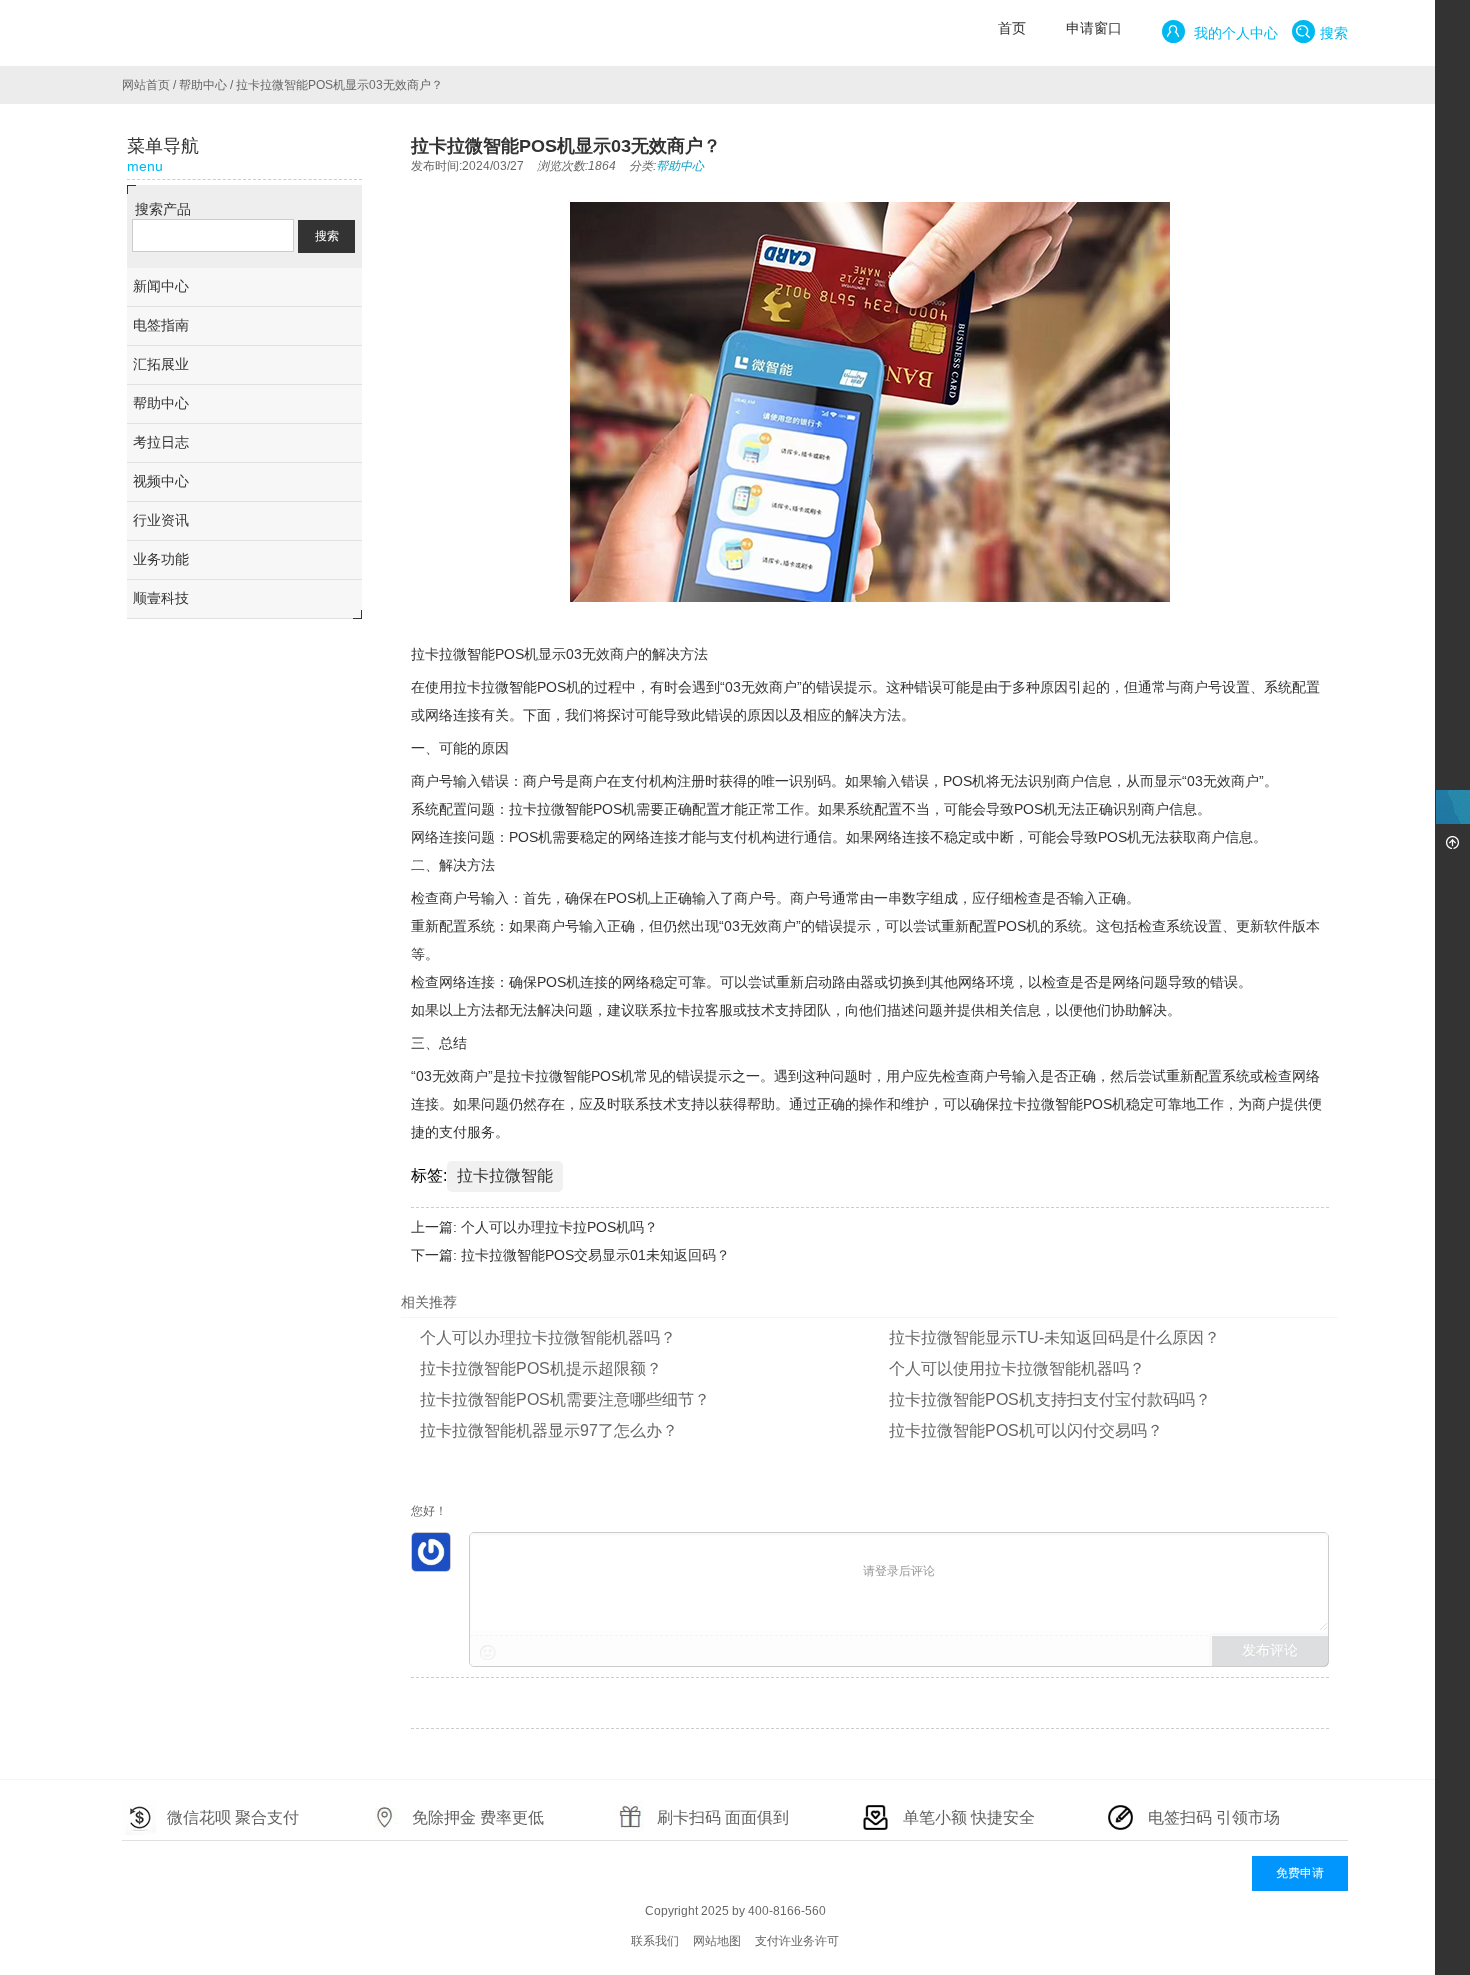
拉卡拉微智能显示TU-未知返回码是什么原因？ (1054, 1337)
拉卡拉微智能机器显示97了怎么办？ (549, 1430)
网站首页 (146, 85)
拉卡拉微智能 (505, 1175)
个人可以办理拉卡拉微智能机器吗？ (548, 1337)
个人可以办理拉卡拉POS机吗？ (559, 1227)
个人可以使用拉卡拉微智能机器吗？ (1017, 1368)
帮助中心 (203, 85)
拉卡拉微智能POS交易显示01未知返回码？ (595, 1255)
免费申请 (1300, 1873)
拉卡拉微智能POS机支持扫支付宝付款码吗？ (1050, 1399)
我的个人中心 (1234, 33)
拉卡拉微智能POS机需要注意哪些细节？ (565, 1399)
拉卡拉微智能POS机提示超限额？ (541, 1368)
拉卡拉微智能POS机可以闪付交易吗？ (1026, 1430)
